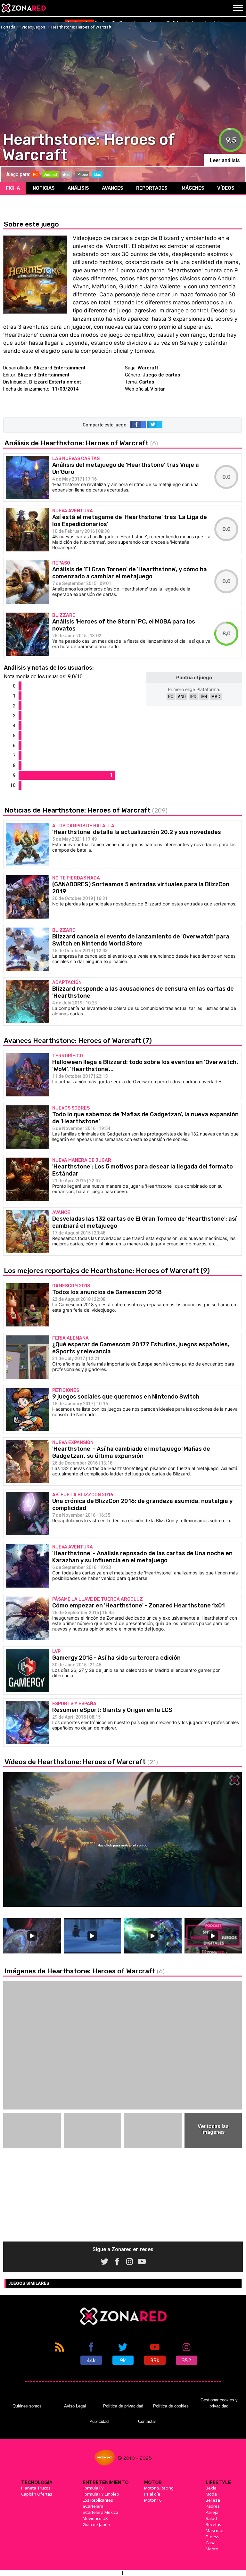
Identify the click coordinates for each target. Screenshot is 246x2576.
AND (182, 697)
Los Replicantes (98, 2500)
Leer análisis (225, 160)
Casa (211, 2543)
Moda (211, 2494)
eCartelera (93, 2506)
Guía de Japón (96, 2524)
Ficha (13, 188)
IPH (204, 697)
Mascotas (215, 2531)
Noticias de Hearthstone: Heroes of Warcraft (86, 810)
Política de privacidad (123, 2406)
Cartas (147, 382)
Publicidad (99, 2421)
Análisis (78, 188)
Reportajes (152, 188)
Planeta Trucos (36, 2488)
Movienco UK (95, 2518)
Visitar (158, 389)
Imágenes (192, 188)
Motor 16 (153, 2500)
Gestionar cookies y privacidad (219, 2403)
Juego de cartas (161, 375)
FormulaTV (93, 2488)
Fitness (213, 2537)
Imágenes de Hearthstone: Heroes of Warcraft (85, 1971)
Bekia (211, 2488)
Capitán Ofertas (37, 2494)
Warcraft (148, 368)
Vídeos (226, 188)
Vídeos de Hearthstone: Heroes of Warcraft (81, 1762)
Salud (211, 2518)
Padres (213, 2506)
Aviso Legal (75, 2406)
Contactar (147, 2421)
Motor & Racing (159, 2488)
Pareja (212, 2512)
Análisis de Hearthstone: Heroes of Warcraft (81, 443)
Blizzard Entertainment (60, 368)
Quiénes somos (27, 2406)
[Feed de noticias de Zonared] (59, 2353)
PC (171, 697)
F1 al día (152, 2494)
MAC (216, 697)
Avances (113, 188)
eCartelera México (100, 2512)
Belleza (213, 2500)
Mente (212, 2549)
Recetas (213, 2524)
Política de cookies (171, 2406)
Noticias (44, 188)
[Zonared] (23, 8)
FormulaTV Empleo (101, 2494)
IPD (193, 697)
